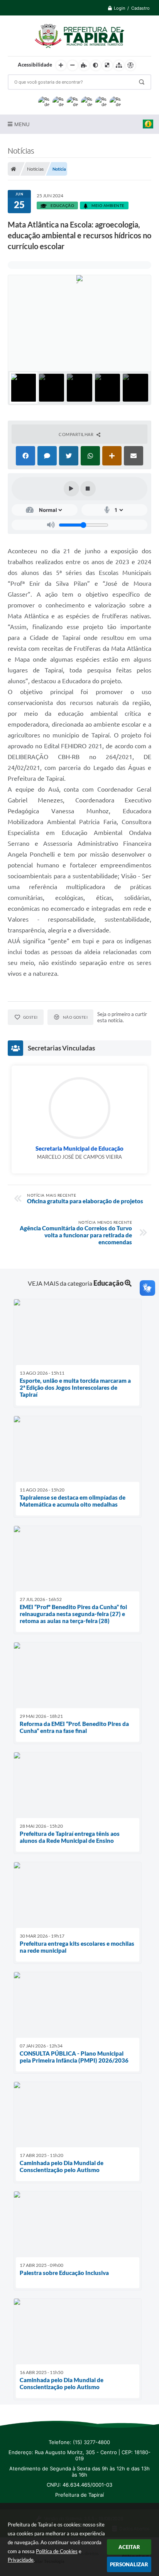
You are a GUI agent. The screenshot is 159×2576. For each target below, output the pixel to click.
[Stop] (88, 489)
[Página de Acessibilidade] (130, 65)
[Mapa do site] (119, 65)
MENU (22, 124)
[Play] (71, 489)
